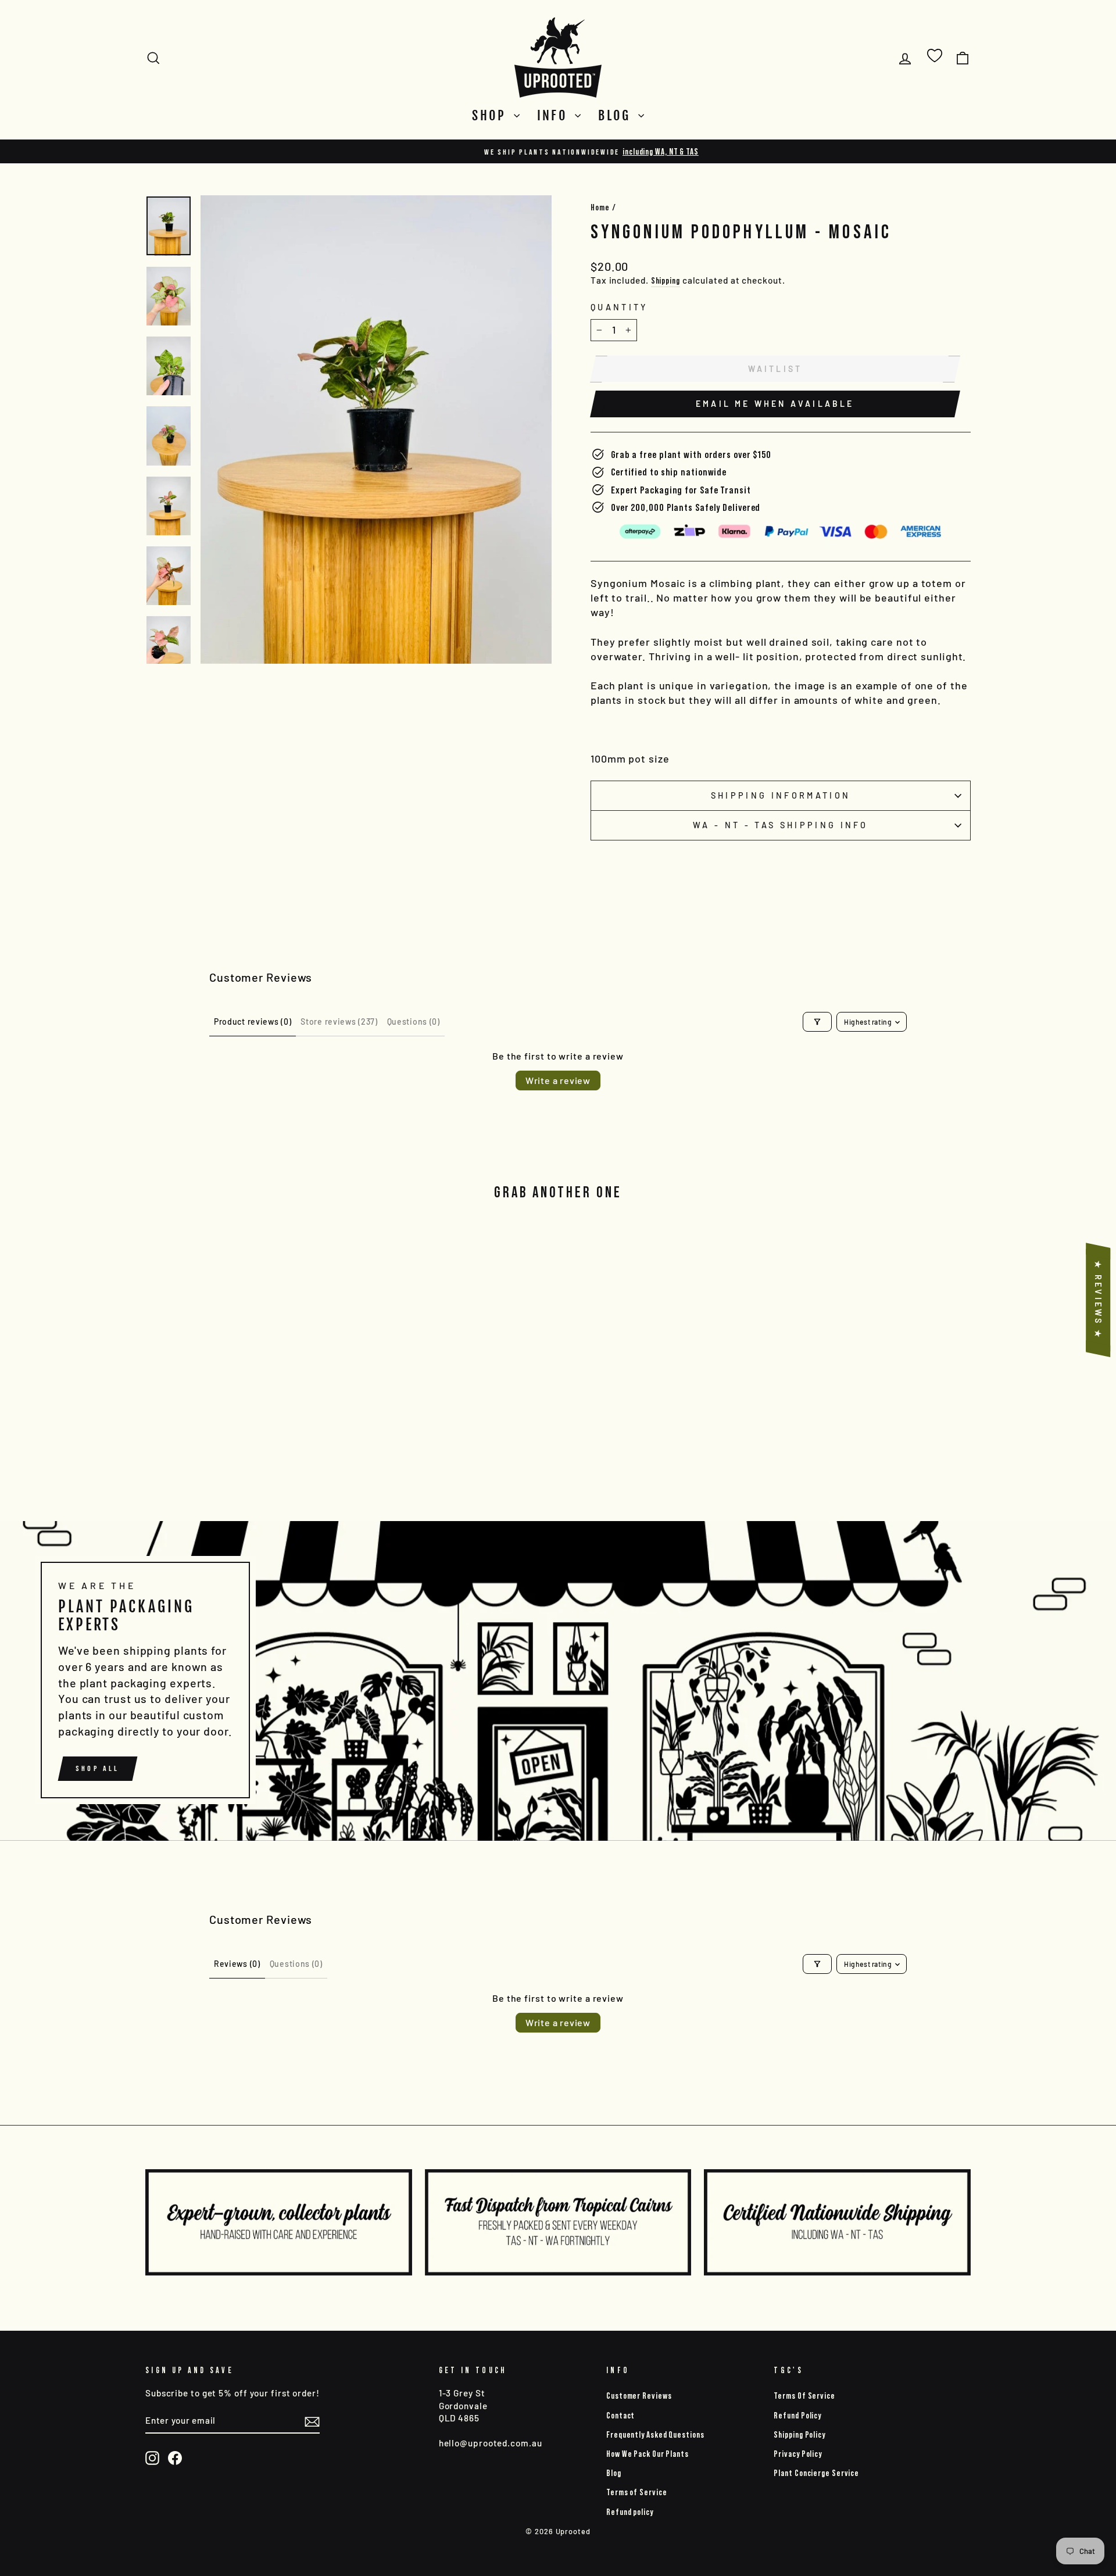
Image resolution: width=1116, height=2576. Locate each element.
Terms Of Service (804, 2396)
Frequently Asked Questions (655, 2434)
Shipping (666, 280)
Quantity (619, 307)
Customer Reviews (639, 2396)
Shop (491, 115)
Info (555, 115)
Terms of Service (636, 2492)
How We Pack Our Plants (648, 2454)
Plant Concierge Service (816, 2473)
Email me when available (775, 404)
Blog (617, 115)
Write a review (558, 1080)
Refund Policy (797, 2415)
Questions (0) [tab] (414, 1022)
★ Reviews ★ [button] (1098, 1300)
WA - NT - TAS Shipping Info (781, 825)
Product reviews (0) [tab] (253, 1022)
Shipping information (781, 795)
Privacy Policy (798, 2454)
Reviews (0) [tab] (237, 1964)
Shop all (98, 1768)
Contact (620, 2415)
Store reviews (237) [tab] (339, 1022)
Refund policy (630, 2512)
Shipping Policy (800, 2434)
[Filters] (817, 1022)
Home (600, 207)
